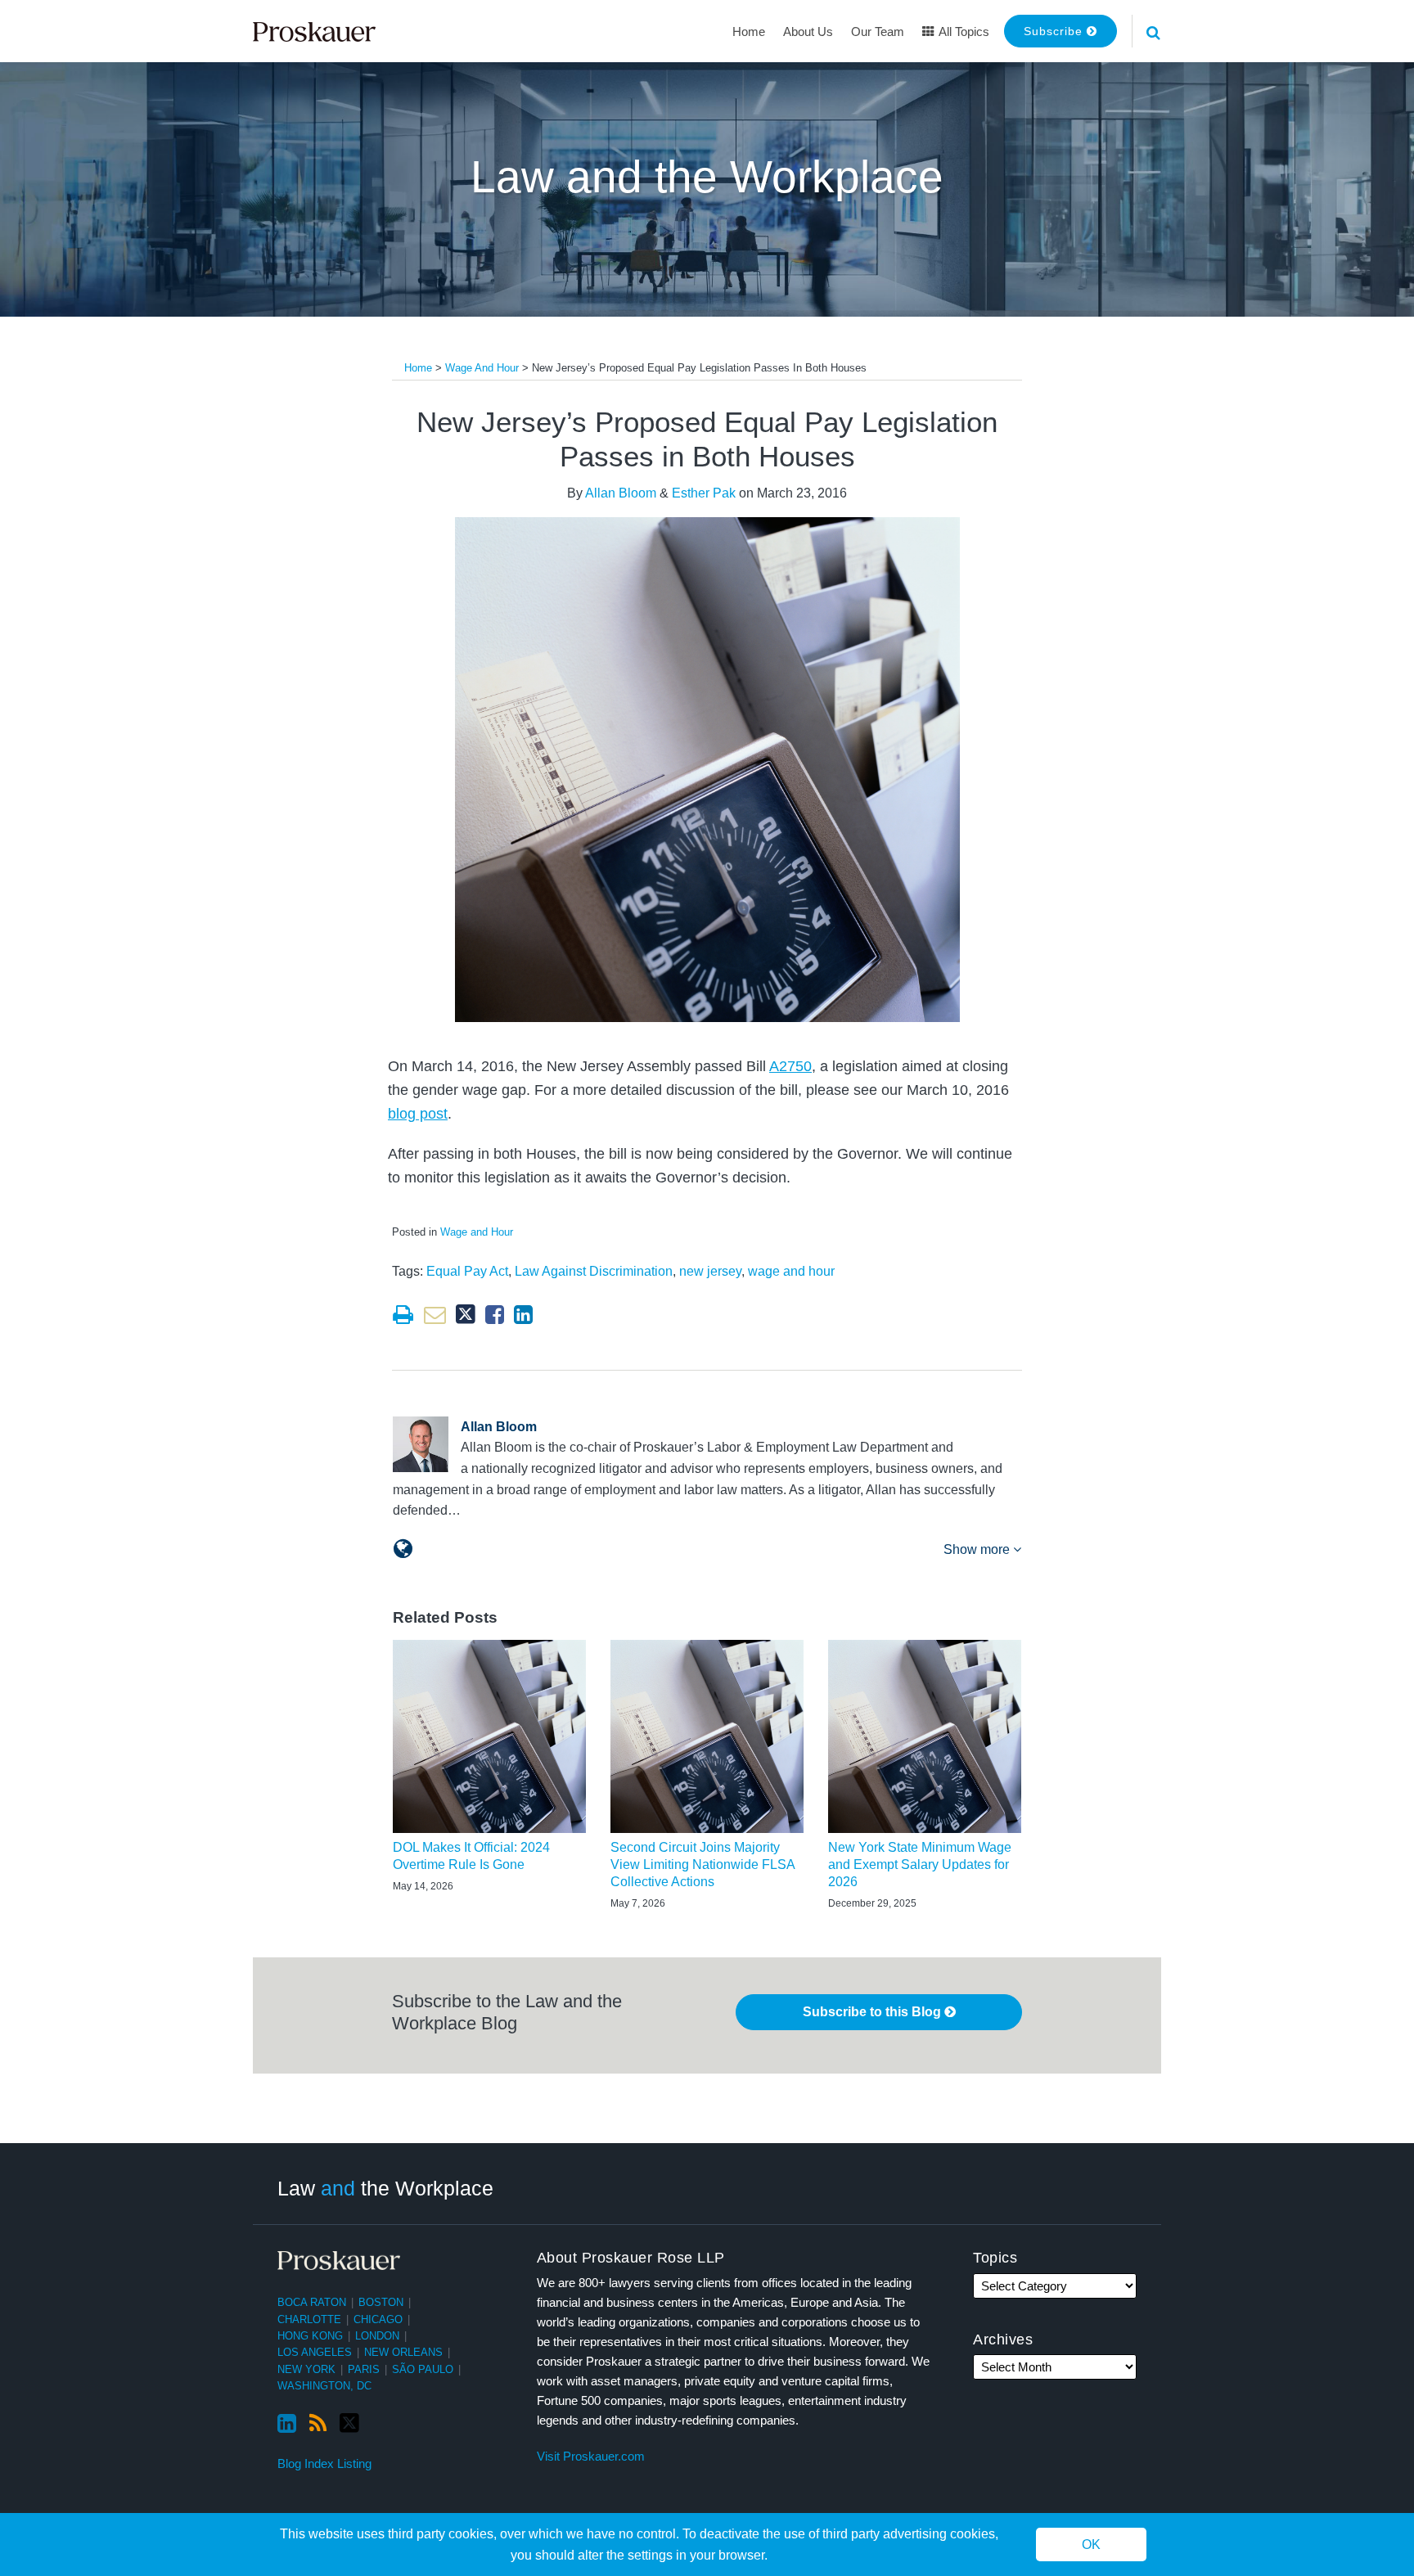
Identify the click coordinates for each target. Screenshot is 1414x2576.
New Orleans (403, 2352)
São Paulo (423, 2369)
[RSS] (318, 2424)
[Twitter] (349, 2423)
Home (749, 32)
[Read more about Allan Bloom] (403, 1549)
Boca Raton (312, 2302)
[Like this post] (495, 1315)
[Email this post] (435, 1315)
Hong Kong (310, 2336)
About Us (808, 32)
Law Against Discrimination (594, 1271)
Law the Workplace (385, 2188)
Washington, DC (324, 2386)
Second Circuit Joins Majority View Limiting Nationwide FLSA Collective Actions (702, 1864)
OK (1091, 2544)
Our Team (878, 32)
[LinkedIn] (287, 2424)
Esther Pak (704, 493)
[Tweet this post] (466, 1315)
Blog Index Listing (324, 2463)
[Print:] (403, 1315)
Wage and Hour (482, 368)
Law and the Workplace (707, 177)
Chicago (378, 2319)
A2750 (790, 1066)
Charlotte (309, 2319)
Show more (978, 1549)
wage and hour (791, 1271)
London (377, 2336)
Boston (381, 2302)
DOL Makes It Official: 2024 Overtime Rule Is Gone (471, 1856)
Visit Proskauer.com (591, 2456)
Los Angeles (315, 2352)
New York (306, 2369)
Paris (364, 2369)
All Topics (963, 32)
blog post (418, 1114)
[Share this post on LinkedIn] (523, 1315)
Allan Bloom (621, 493)
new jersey (710, 1271)
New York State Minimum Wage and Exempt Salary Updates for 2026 (920, 1864)
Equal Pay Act (467, 1271)
